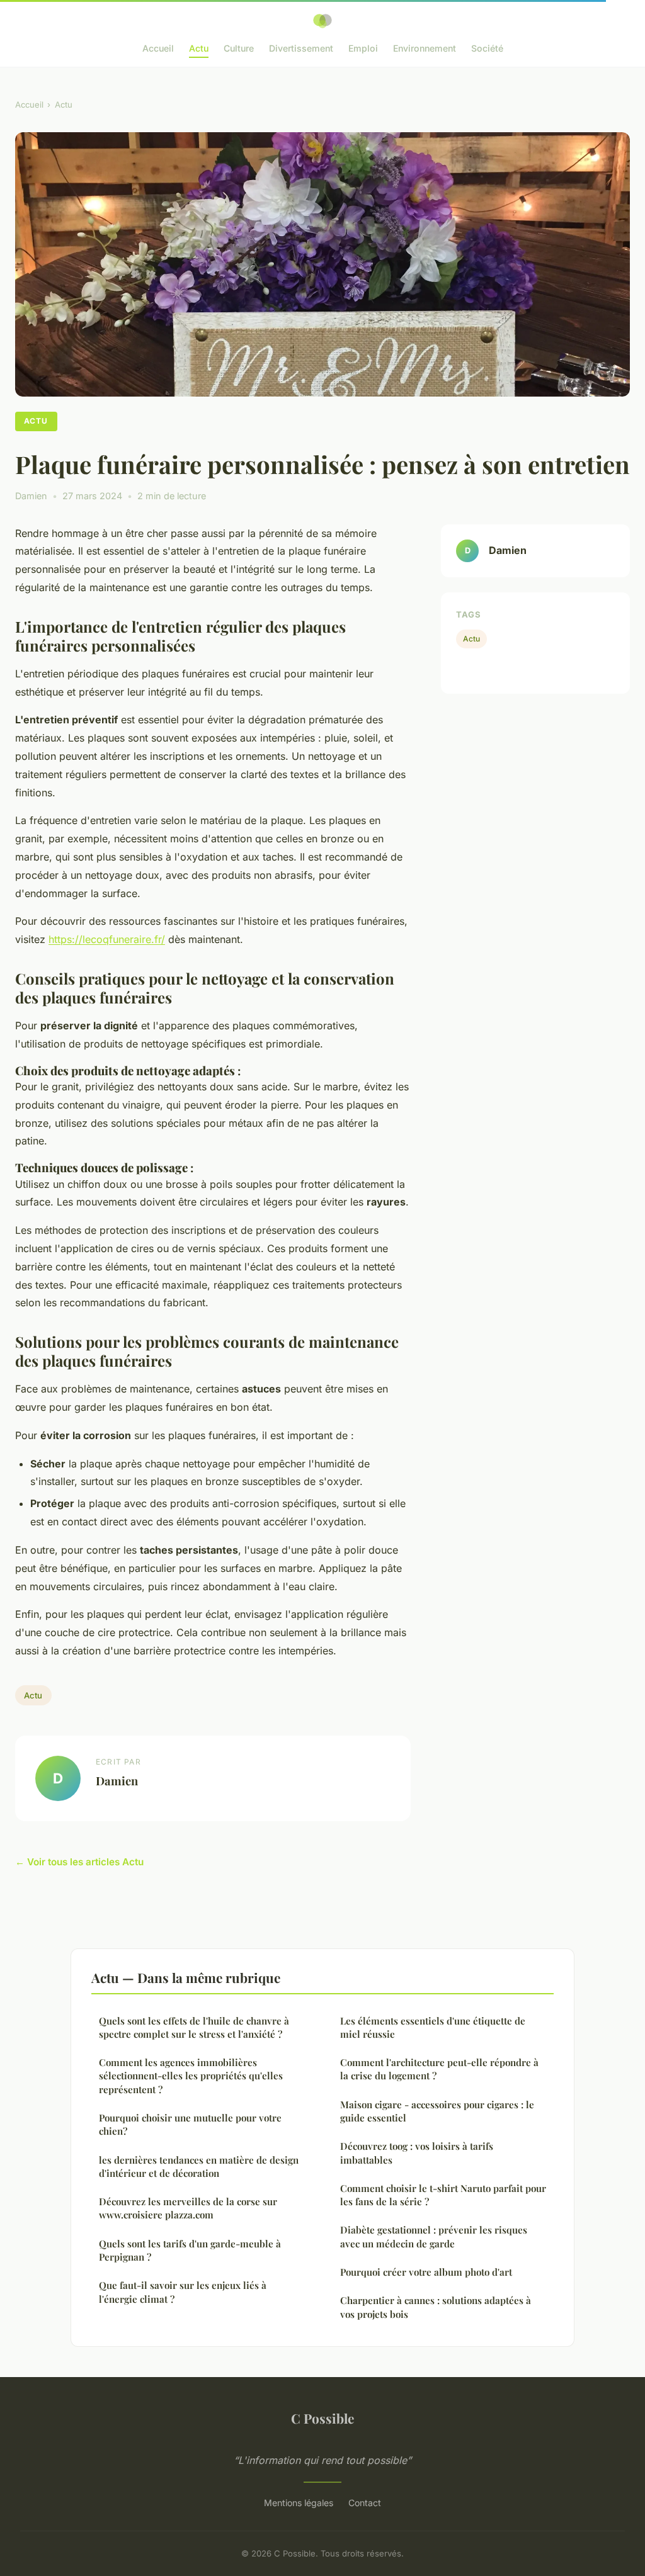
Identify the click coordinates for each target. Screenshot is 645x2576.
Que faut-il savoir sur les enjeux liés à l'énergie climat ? (183, 2292)
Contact (365, 2503)
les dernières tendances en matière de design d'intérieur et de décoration (199, 2166)
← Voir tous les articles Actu (79, 1862)
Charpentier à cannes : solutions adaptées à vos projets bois (436, 2307)
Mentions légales (299, 2503)
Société (487, 48)
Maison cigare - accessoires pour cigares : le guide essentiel (437, 2111)
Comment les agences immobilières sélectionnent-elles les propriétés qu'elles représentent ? (191, 2076)
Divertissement (301, 48)
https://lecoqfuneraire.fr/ (107, 939)
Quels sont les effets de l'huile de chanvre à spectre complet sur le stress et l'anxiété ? (194, 2027)
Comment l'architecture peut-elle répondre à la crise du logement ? (439, 2069)
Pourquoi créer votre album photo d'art (426, 2272)
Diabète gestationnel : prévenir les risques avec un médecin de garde (434, 2236)
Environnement (425, 48)
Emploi (363, 48)
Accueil (158, 48)
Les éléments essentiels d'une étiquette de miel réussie (433, 2027)
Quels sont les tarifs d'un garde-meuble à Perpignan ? (190, 2250)
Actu (199, 48)
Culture (239, 48)
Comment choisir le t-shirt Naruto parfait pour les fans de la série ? (443, 2195)
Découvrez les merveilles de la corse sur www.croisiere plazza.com (188, 2208)
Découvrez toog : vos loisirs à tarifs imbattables (417, 2153)
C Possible (322, 2418)
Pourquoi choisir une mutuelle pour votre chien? (190, 2124)
